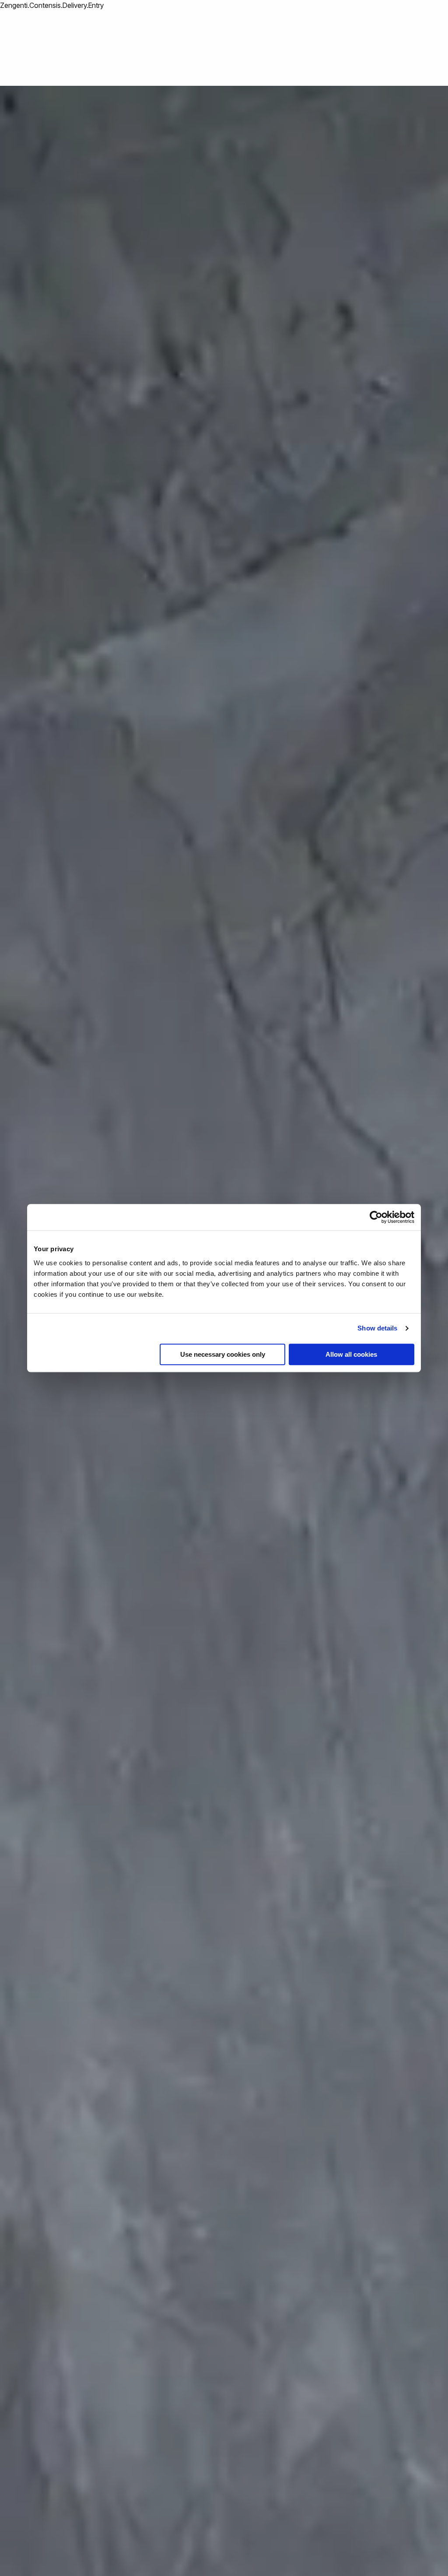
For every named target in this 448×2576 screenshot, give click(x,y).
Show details (377, 1328)
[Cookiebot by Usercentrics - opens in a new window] (376, 1217)
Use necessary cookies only (223, 1354)
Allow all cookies (351, 1354)
